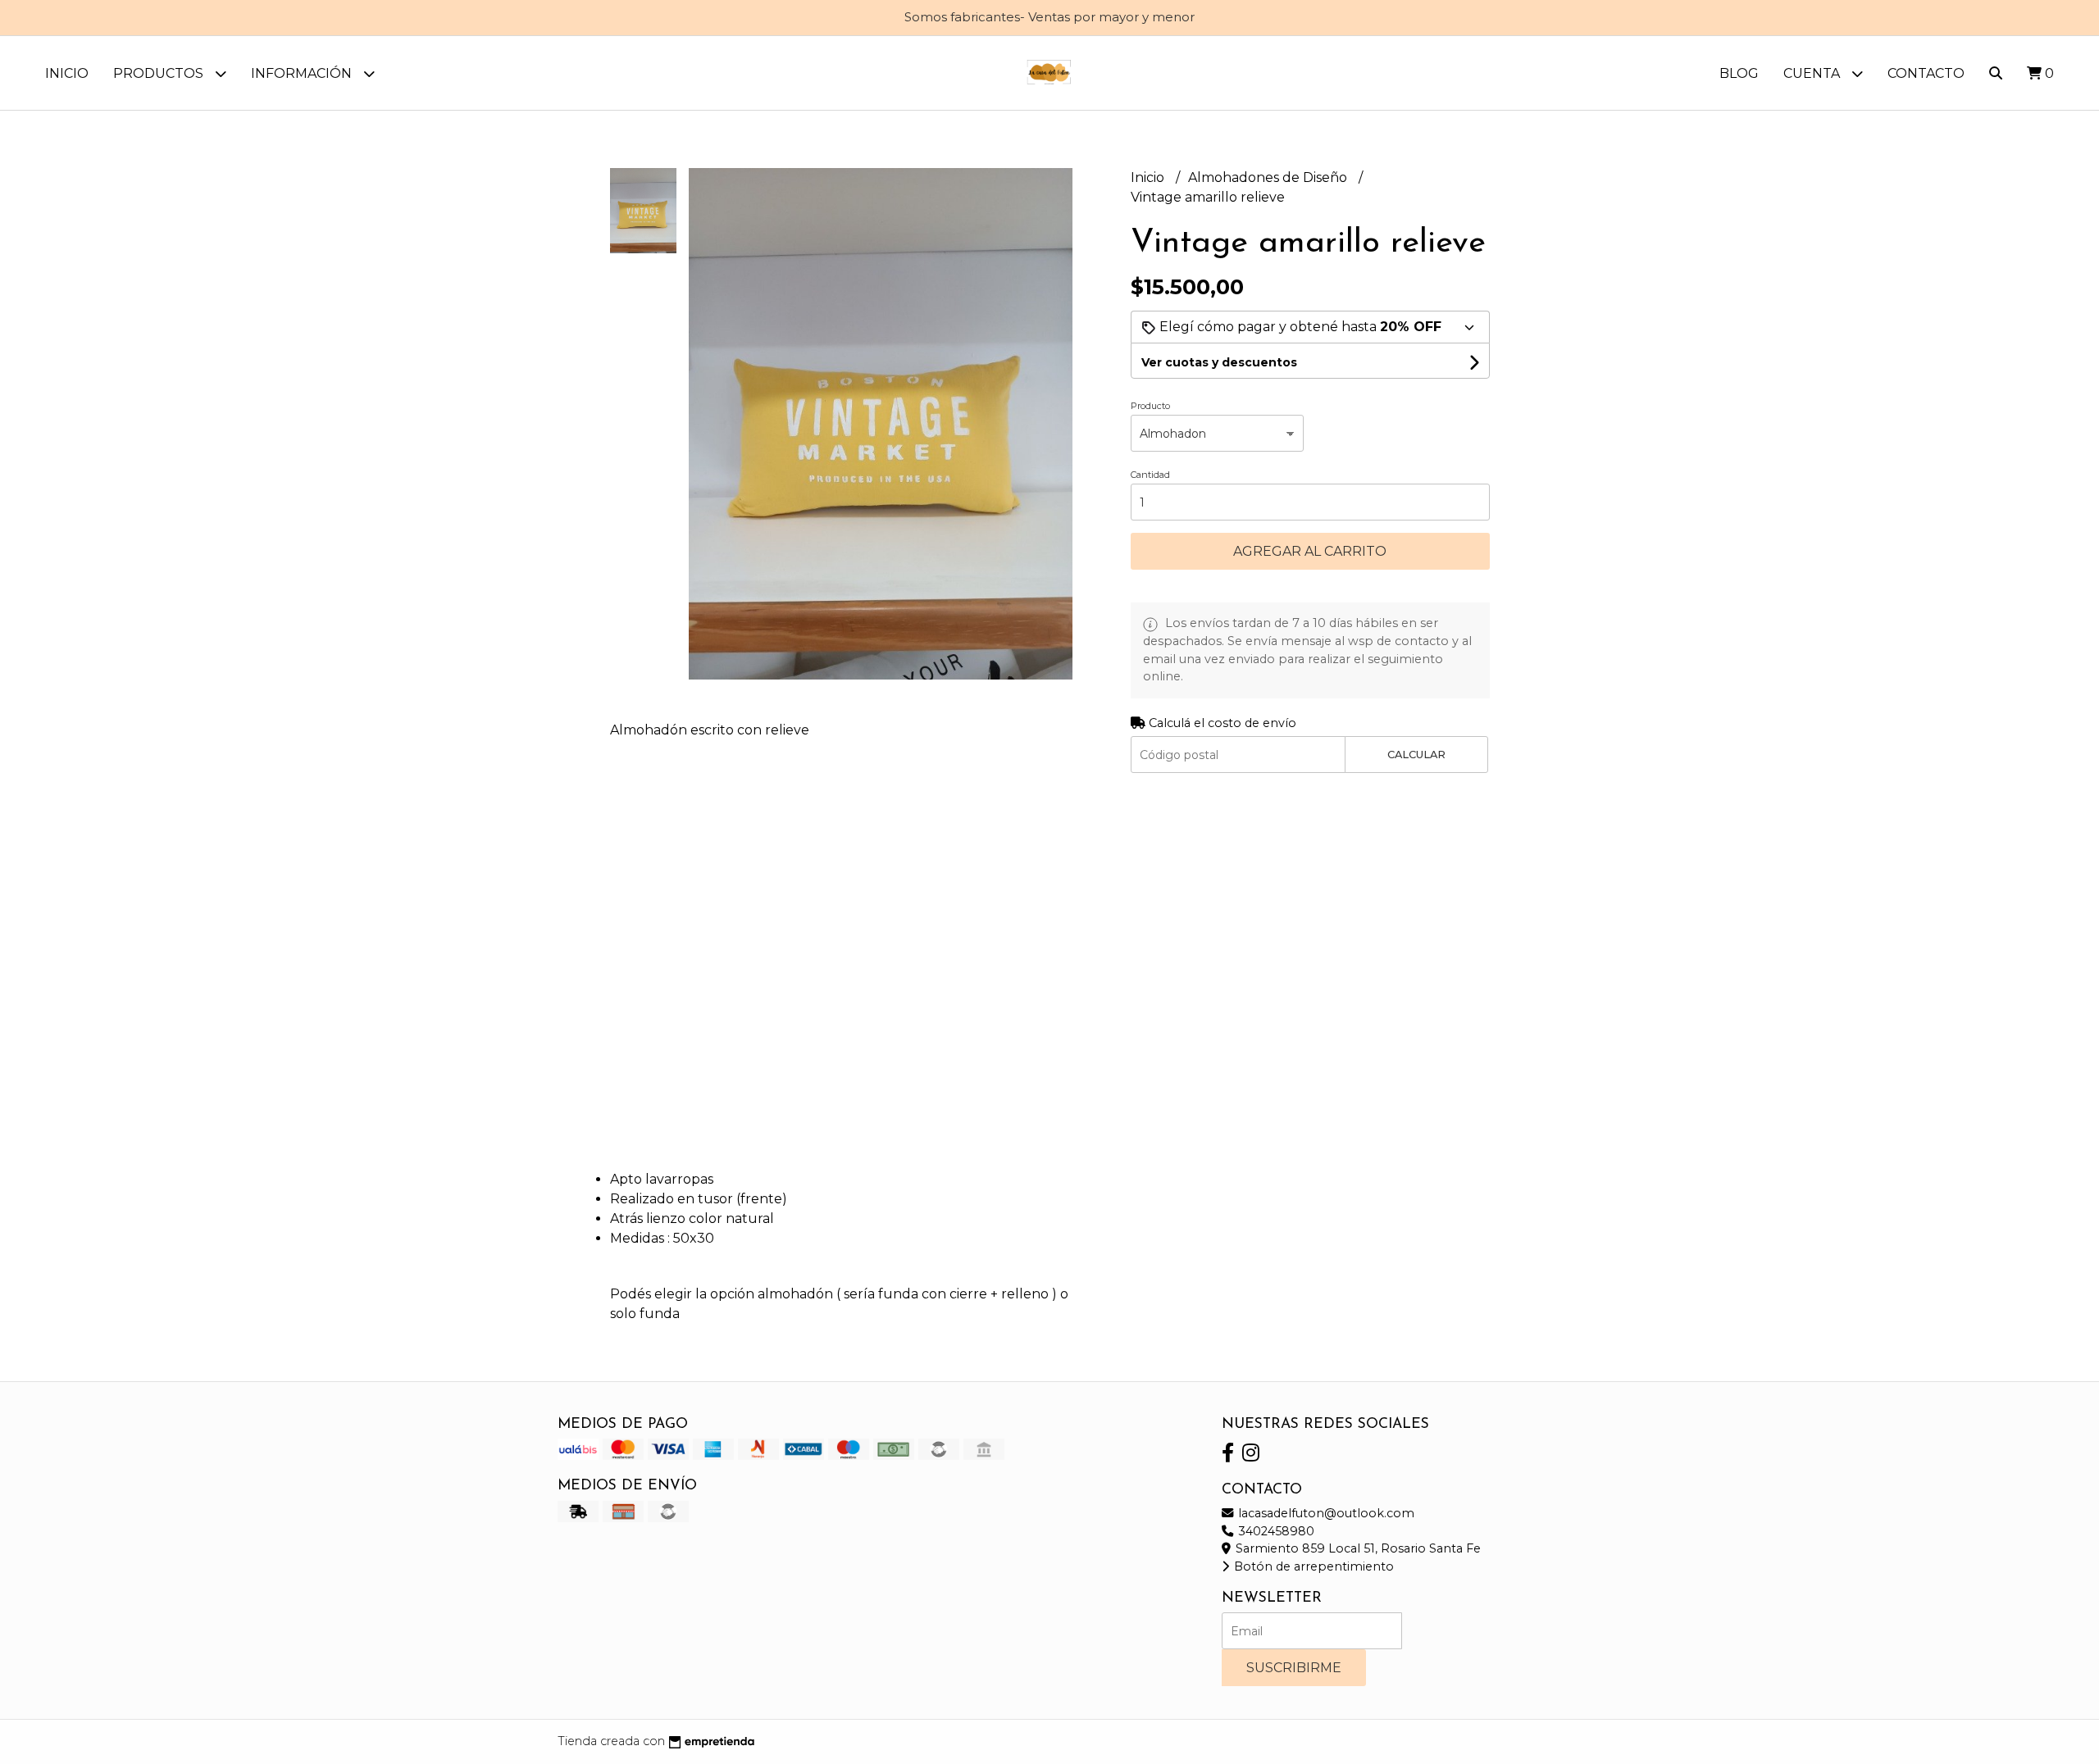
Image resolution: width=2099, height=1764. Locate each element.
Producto (1150, 406)
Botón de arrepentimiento (1312, 1566)
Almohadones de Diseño (1269, 177)
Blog (1739, 73)
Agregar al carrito (1310, 551)
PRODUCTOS (160, 73)
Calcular (1416, 755)
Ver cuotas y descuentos (1219, 362)
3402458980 (1275, 1531)
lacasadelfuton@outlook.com (1325, 1513)
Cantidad (1150, 475)
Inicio (67, 73)
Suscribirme (1294, 1668)
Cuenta (1813, 73)
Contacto (1926, 73)
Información (303, 73)
